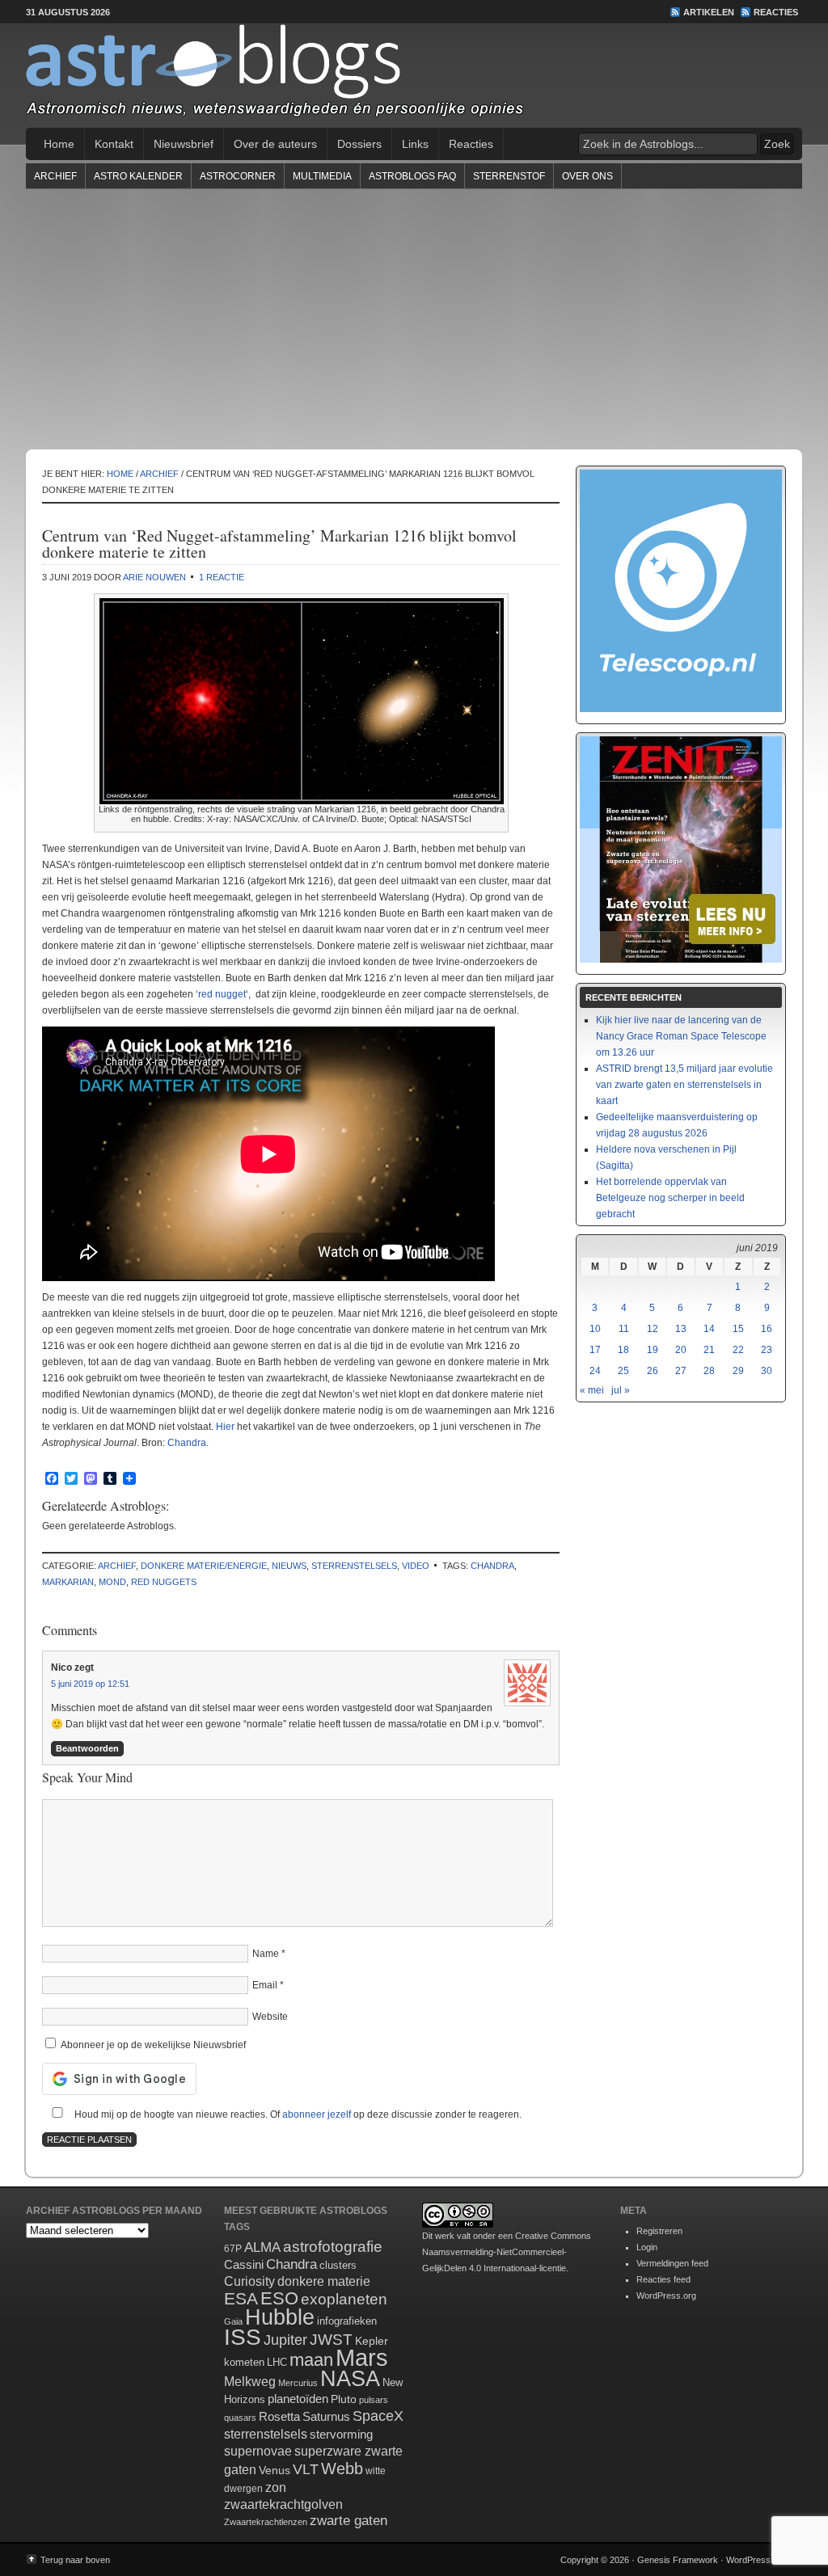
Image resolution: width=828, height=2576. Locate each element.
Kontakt (114, 144)
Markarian (68, 1582)
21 (709, 1350)
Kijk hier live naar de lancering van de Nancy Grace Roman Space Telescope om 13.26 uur (681, 1036)
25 (623, 1371)
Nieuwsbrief (184, 144)
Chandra (187, 1443)
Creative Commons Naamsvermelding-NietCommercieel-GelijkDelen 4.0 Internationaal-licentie (507, 2252)
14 (709, 1329)
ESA (241, 2299)
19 (653, 1350)
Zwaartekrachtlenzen (266, 2522)
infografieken (347, 2321)
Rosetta (279, 2416)
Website (270, 2017)
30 (767, 1371)
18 (623, 1350)
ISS (243, 2337)
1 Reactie (222, 577)
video (416, 1566)
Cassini (244, 2264)
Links (415, 144)
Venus (275, 2470)
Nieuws (289, 1566)
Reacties (776, 12)
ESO (279, 2298)
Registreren (659, 2231)
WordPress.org (666, 2296)
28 (709, 1371)
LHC (277, 2362)
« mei (592, 1390)
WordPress (748, 2560)
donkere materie (324, 2281)
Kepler (372, 2341)
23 (767, 1350)
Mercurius (298, 2383)
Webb (342, 2468)
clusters (338, 2266)
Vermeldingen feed (672, 2263)
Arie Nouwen (154, 577)
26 (653, 1371)
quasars (240, 2418)
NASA (350, 2379)
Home (59, 144)
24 (595, 1371)
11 (624, 1329)
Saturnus (326, 2416)
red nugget (222, 994)
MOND (112, 1582)
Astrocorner (238, 176)
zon (276, 2487)
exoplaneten (344, 2299)
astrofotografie (333, 2247)
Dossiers (359, 144)
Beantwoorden (87, 1748)
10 (595, 1329)
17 (595, 1350)
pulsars (374, 2400)
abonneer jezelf (317, 2114)
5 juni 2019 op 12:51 (90, 1684)
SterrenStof (509, 176)
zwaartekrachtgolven (283, 2504)
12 (653, 1329)
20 (681, 1350)
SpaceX (378, 2416)
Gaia (233, 2321)
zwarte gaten (349, 2521)
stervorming (341, 2434)
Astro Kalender (138, 176)
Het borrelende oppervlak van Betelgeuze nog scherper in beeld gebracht (670, 1198)
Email (265, 1985)
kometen (244, 2362)
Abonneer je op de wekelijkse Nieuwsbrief (152, 2045)
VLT (306, 2469)
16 (767, 1329)
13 (681, 1329)
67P (233, 2249)
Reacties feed (663, 2279)
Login (647, 2247)
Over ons (587, 176)
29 (738, 1371)
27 (681, 1371)
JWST (331, 2340)
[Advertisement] (414, 318)
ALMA (262, 2247)
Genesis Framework (678, 2560)
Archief (55, 176)
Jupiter (285, 2340)
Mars (362, 2357)
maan (311, 2360)
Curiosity (249, 2281)
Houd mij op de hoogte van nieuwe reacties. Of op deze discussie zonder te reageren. (297, 2114)
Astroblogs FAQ (412, 176)
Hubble (280, 2317)
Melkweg (250, 2381)
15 (738, 1329)
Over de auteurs (275, 144)
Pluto (344, 2399)
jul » (621, 1390)
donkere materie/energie (204, 1566)
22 (738, 1350)
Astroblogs (414, 76)
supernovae (258, 2451)
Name (266, 1954)
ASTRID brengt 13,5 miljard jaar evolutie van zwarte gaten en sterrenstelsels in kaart (684, 1085)
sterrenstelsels (354, 1566)
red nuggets (164, 1582)
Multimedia (322, 176)
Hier (225, 1427)
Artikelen (709, 12)
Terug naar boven (75, 2560)
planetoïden (298, 2399)
